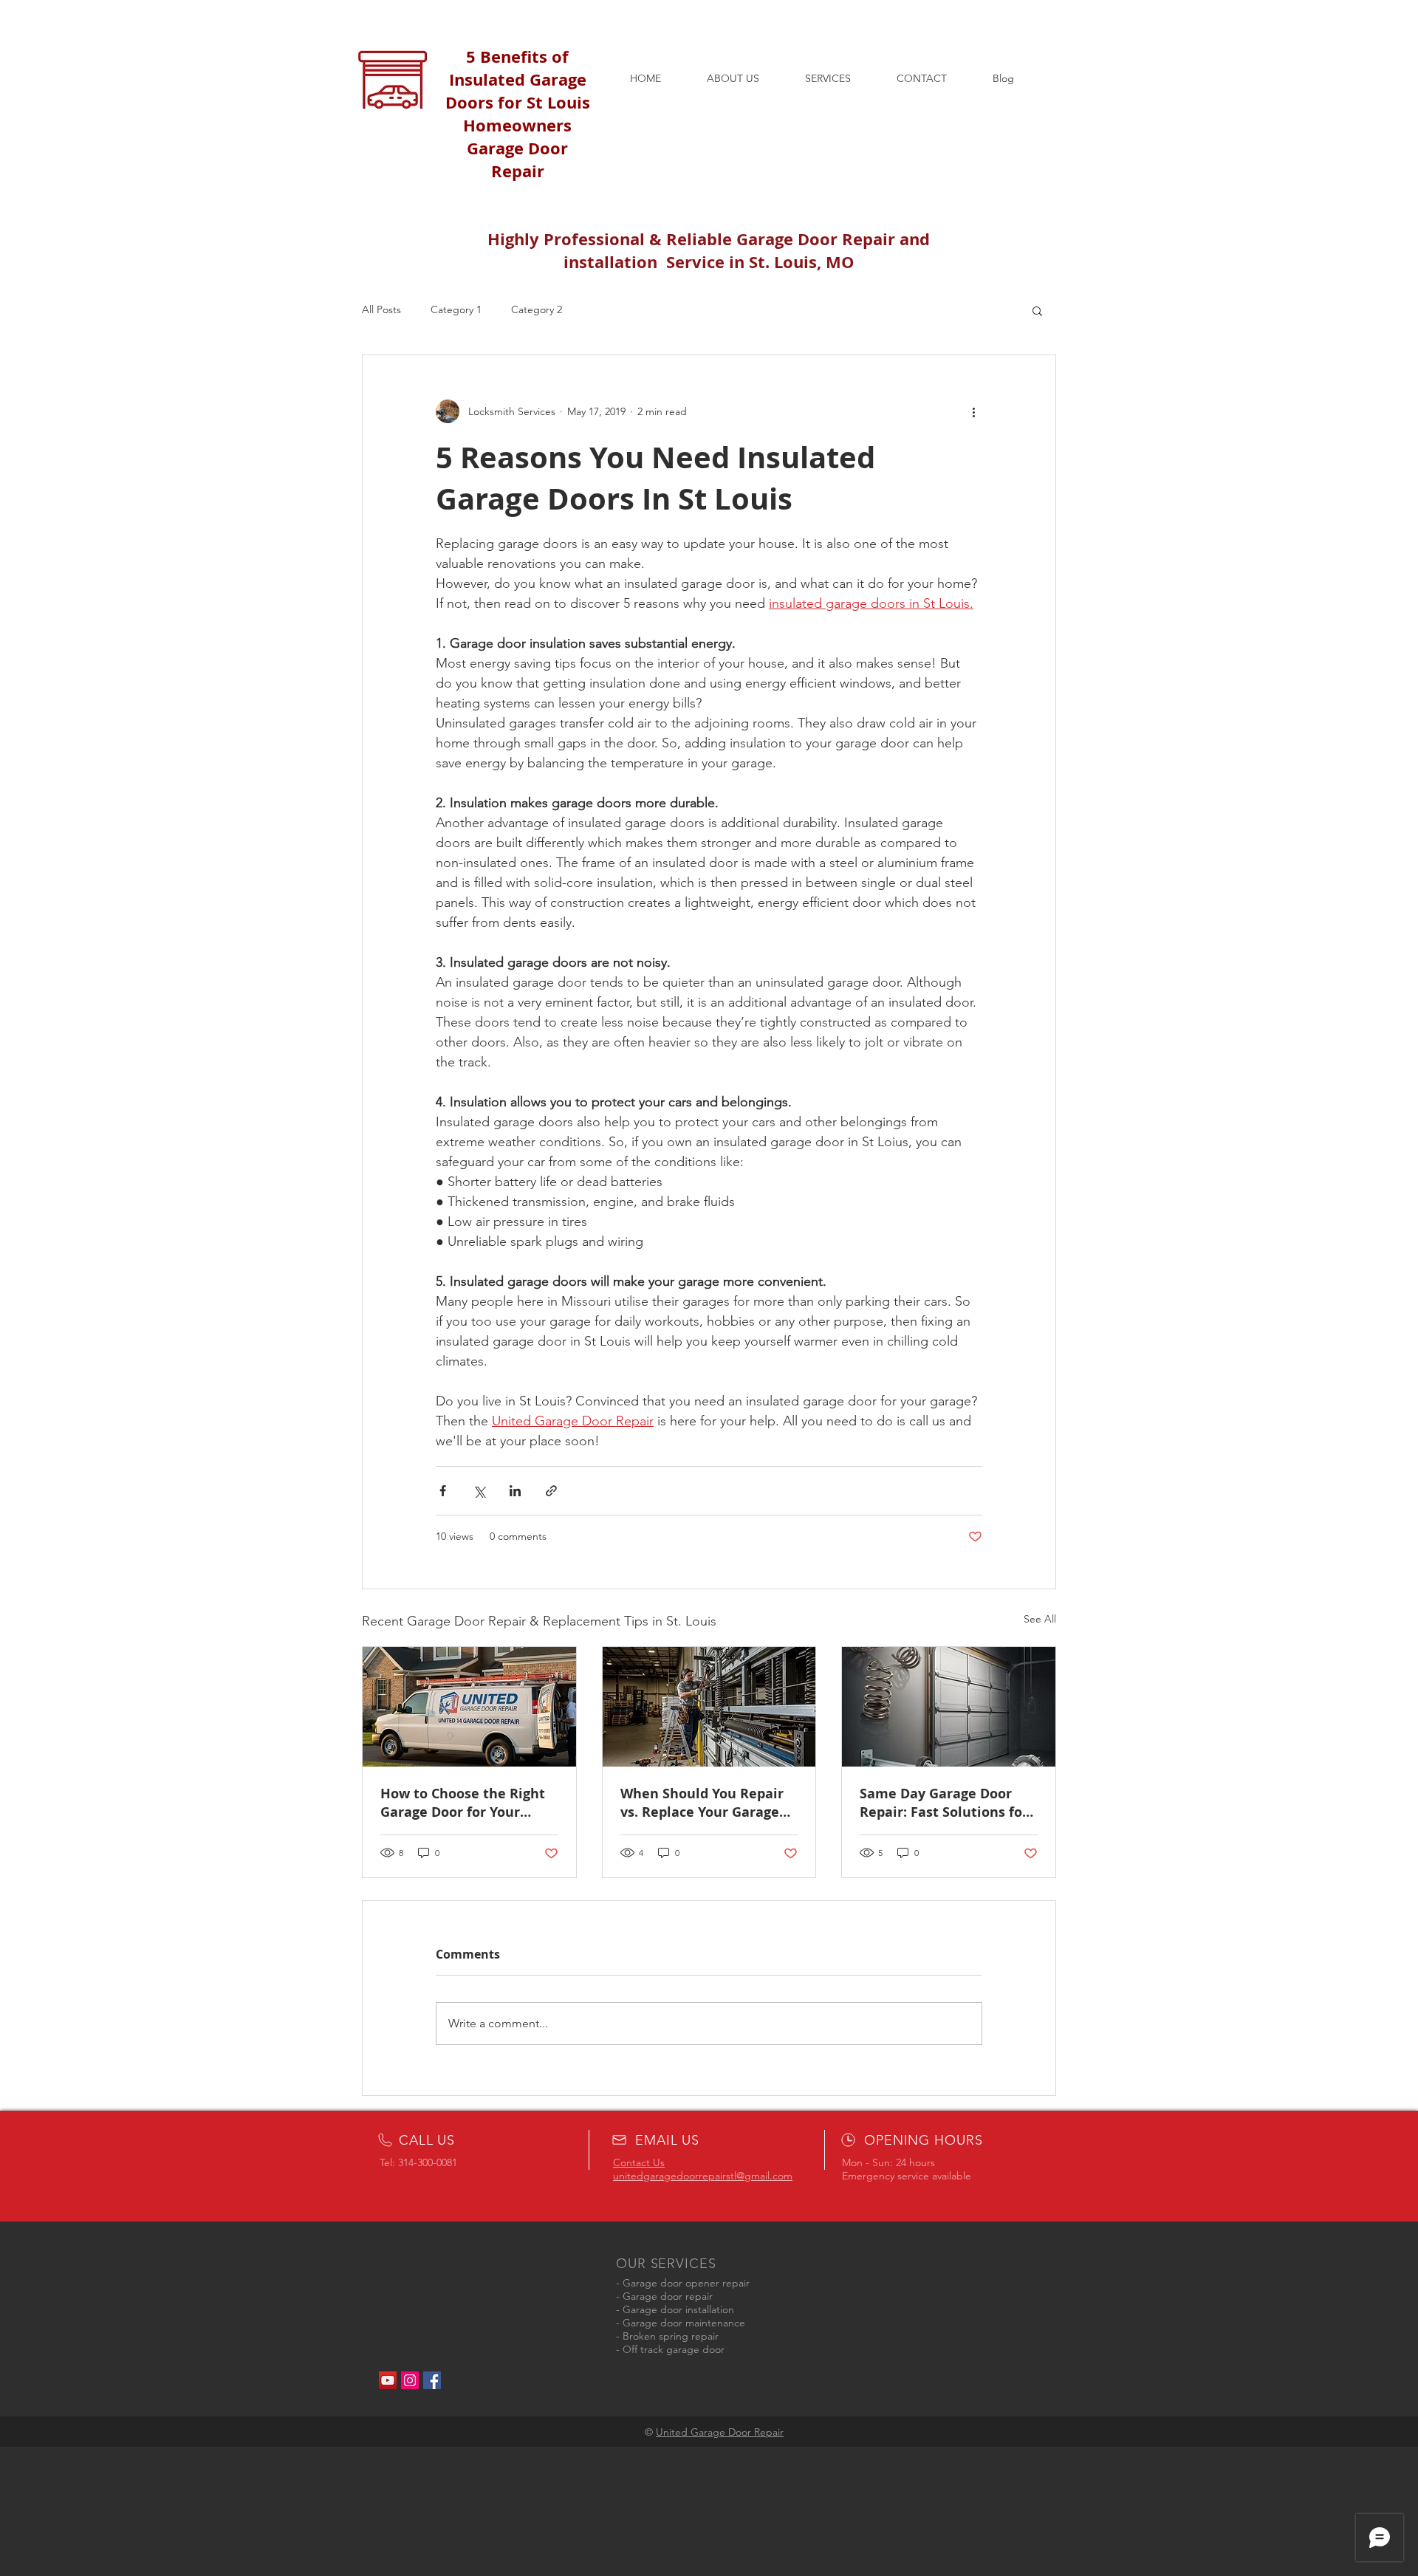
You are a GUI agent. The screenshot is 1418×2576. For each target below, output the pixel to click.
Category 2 (537, 309)
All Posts (381, 309)
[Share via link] (551, 1491)
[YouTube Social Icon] (388, 2380)
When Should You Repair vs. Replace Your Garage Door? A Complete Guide (702, 1803)
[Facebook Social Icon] (432, 2380)
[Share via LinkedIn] (515, 1491)
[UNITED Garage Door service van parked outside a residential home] (469, 1707)
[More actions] (973, 411)
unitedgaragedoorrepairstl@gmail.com (703, 2176)
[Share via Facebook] (443, 1491)
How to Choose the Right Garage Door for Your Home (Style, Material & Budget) (463, 1803)
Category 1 (456, 309)
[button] (1037, 310)
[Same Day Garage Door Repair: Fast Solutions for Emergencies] (949, 1707)
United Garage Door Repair (720, 2432)
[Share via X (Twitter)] (479, 1491)
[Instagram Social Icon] (410, 2380)
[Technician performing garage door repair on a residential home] (709, 1707)
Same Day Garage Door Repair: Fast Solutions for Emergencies (944, 1803)
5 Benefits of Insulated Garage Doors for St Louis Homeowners (518, 91)
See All (1040, 1619)
